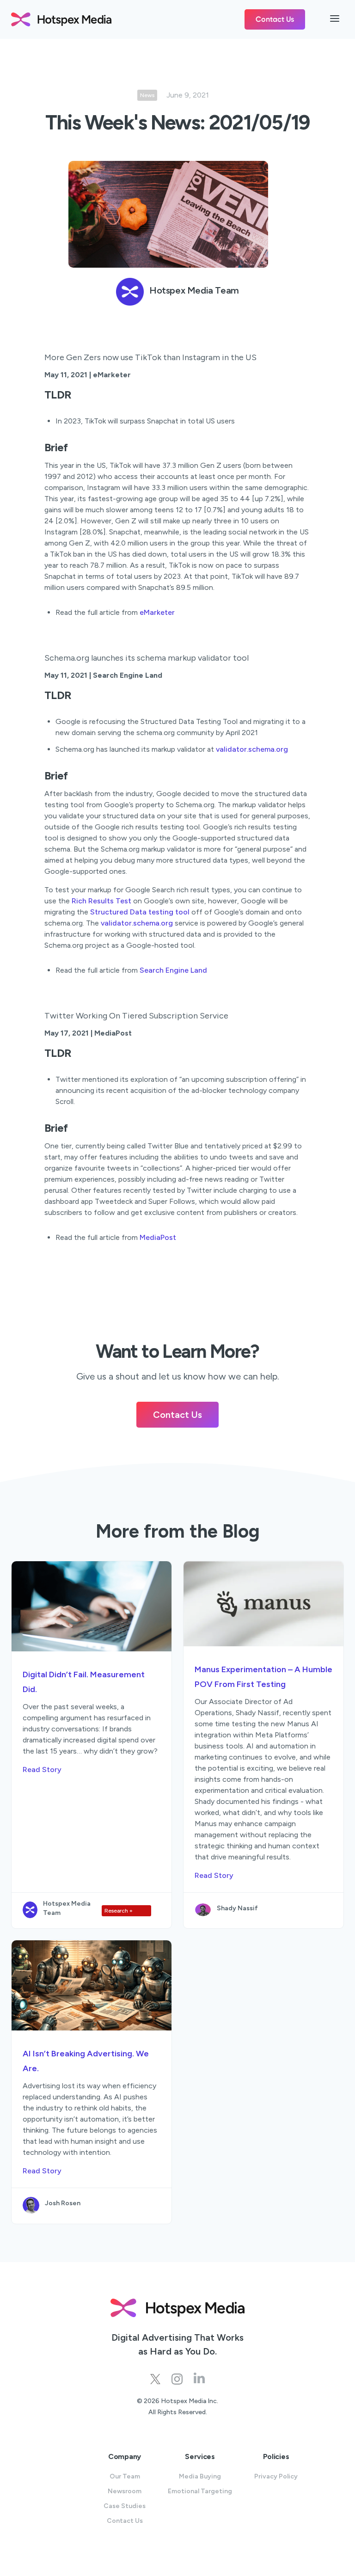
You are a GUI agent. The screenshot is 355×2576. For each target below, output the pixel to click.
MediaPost (158, 1237)
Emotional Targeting (200, 2491)
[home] (128, 19)
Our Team (125, 2476)
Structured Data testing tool (140, 912)
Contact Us (275, 19)
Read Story (42, 1769)
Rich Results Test (101, 901)
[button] (335, 19)
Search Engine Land (173, 970)
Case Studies (125, 2506)
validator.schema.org (252, 749)
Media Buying (200, 2476)
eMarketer (157, 612)
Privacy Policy (276, 2476)
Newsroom (125, 2491)
